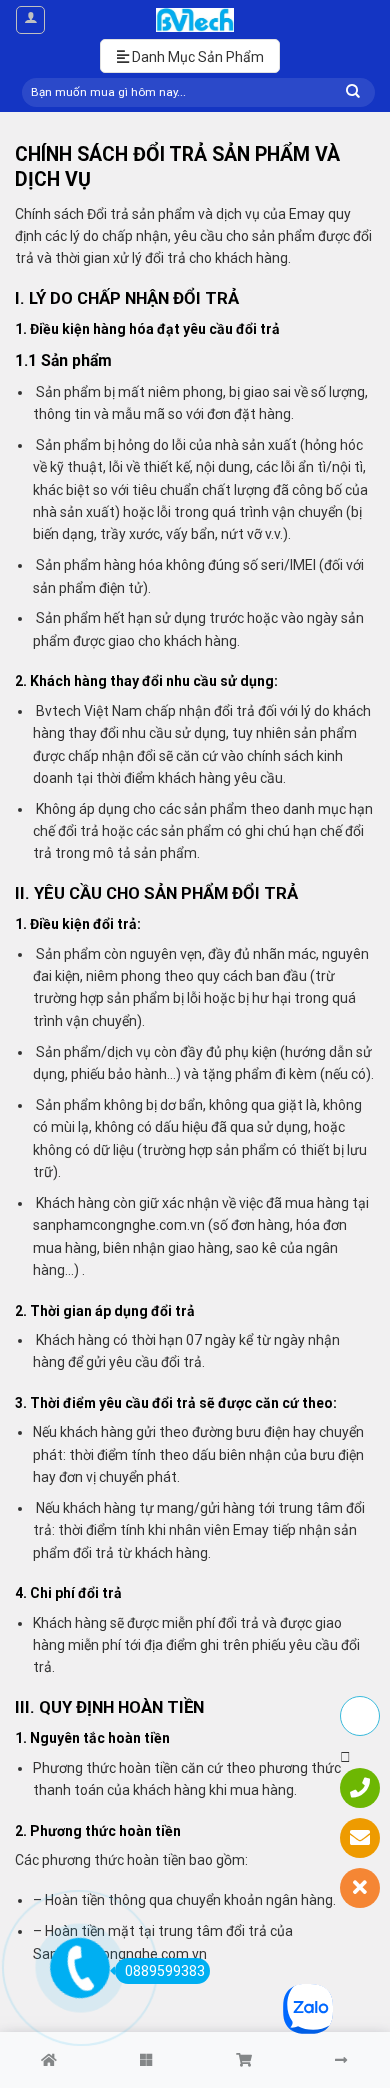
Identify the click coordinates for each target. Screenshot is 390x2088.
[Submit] (353, 92)
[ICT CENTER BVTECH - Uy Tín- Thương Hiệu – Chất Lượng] (195, 20)
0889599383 (165, 1971)
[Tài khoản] (30, 20)
